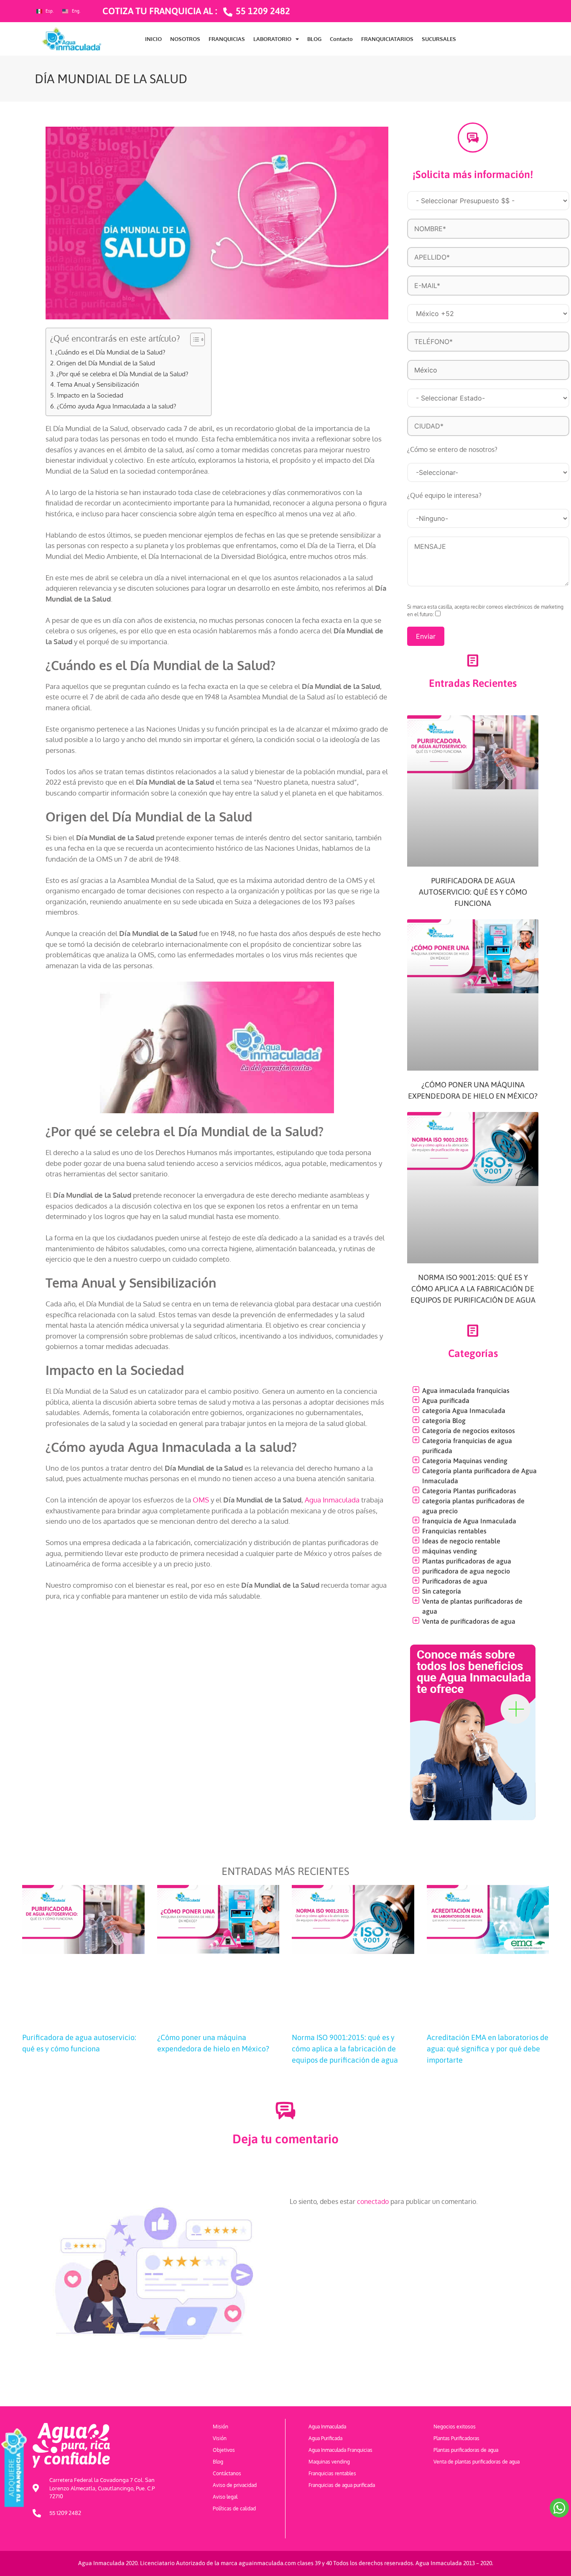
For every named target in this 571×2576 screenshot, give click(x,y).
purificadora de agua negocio (466, 1571)
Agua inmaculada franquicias (466, 1390)
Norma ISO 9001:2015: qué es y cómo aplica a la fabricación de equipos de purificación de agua (473, 1289)
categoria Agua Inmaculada (464, 1410)
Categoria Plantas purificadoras (469, 1491)
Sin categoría (442, 1591)
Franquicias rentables (454, 1531)
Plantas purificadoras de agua (467, 1561)
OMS (201, 1500)
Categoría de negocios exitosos (469, 1431)
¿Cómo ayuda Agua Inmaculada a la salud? (116, 406)
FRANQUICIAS (227, 39)
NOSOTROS (185, 39)
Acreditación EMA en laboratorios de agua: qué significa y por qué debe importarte (488, 2049)
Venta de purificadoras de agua (469, 1621)
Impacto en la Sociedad (90, 395)
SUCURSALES (439, 39)
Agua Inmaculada (332, 1500)
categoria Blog (444, 1421)
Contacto (341, 39)
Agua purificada (446, 1400)
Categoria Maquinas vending (465, 1461)
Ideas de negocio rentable (461, 1541)
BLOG (314, 39)
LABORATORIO (272, 39)
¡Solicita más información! (473, 174)
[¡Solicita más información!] (473, 138)
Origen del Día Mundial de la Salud (106, 363)
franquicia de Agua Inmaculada (469, 1521)
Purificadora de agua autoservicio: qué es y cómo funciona (473, 892)
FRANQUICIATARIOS (387, 39)
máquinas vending (450, 1551)
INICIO (153, 39)
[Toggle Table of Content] (193, 339)
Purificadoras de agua (455, 1581)
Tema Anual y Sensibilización (98, 384)
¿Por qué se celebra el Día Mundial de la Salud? (122, 374)
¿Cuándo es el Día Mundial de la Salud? (110, 352)
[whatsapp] (559, 2508)
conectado (373, 2201)
